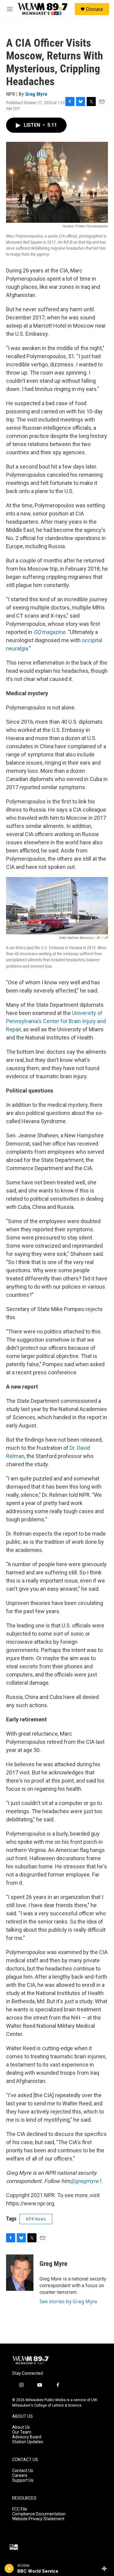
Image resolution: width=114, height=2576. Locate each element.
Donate (95, 9)
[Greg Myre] (20, 2273)
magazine (50, 632)
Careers (20, 2476)
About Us (21, 2427)
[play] (9, 2568)
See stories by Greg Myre (68, 2301)
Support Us (23, 2480)
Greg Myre (36, 94)
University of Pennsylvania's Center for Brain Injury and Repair (56, 1021)
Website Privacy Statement (38, 2519)
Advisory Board (27, 2437)
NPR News (36, 2219)
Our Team (22, 2432)
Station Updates (28, 2442)
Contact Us (23, 2471)
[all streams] (106, 2568)
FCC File (20, 2509)
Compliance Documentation (39, 2514)
